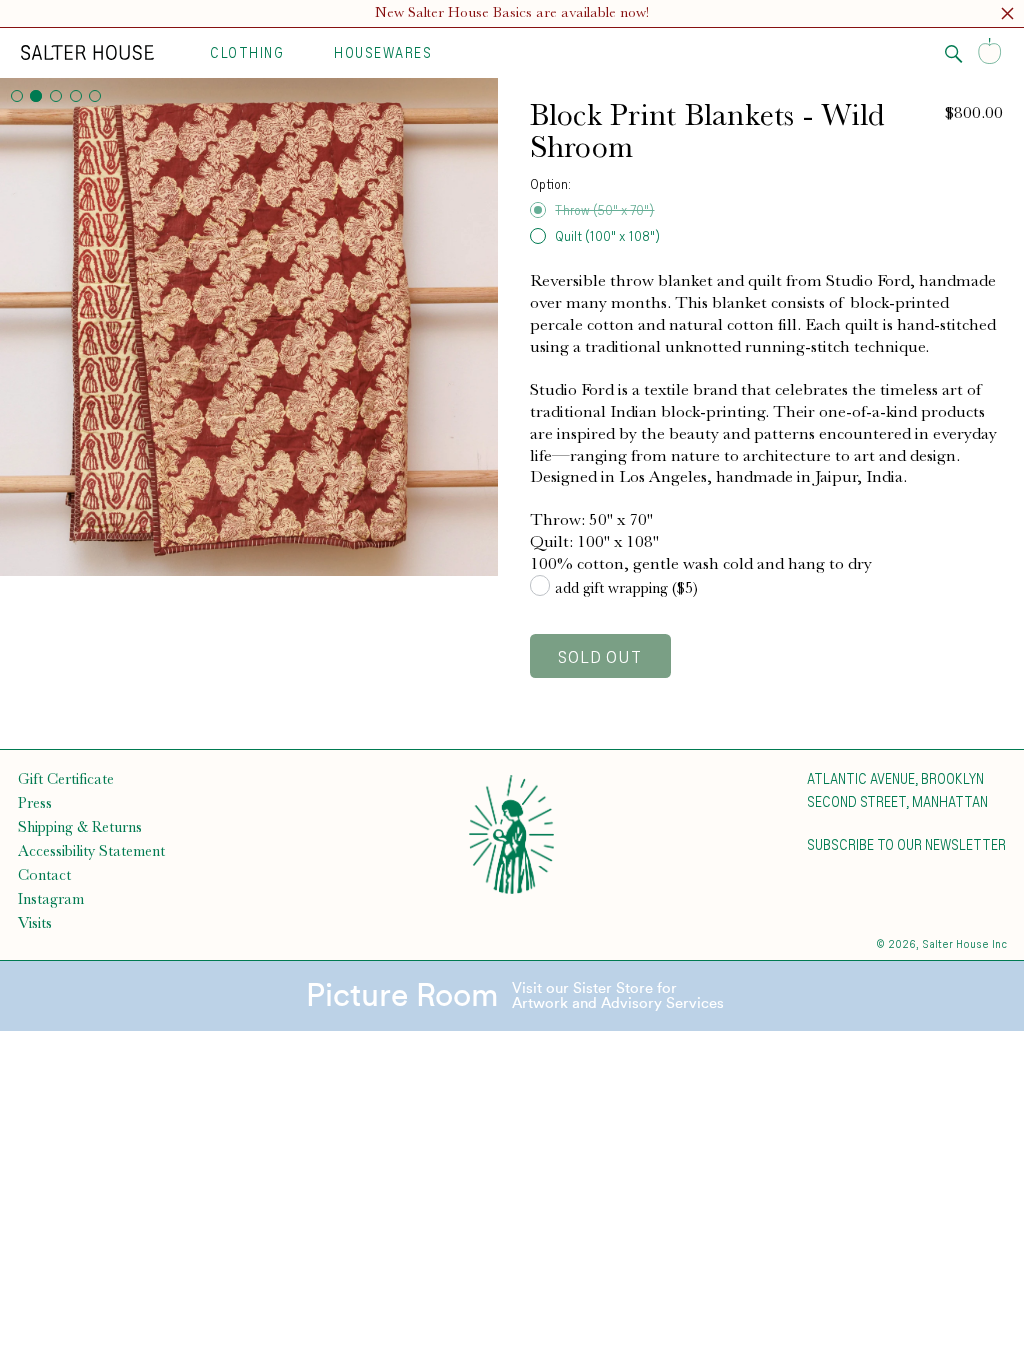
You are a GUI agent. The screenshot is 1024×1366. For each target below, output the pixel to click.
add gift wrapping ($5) (626, 588)
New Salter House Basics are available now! (512, 12)
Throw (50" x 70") (604, 209)
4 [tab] (76, 96)
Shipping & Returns (80, 827)
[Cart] (990, 52)
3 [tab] (56, 96)
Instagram (51, 899)
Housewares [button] (383, 52)
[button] (1007, 16)
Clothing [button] (247, 52)
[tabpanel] (249, 327)
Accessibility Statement (91, 851)
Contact (44, 875)
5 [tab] (95, 96)
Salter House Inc (964, 943)
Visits (35, 923)
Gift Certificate (66, 779)
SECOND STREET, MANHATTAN (897, 801)
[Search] (954, 54)
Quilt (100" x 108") (607, 235)
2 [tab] (36, 96)
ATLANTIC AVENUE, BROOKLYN (895, 778)
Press (35, 803)
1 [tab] (17, 96)
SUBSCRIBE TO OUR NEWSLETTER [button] (906, 844)
